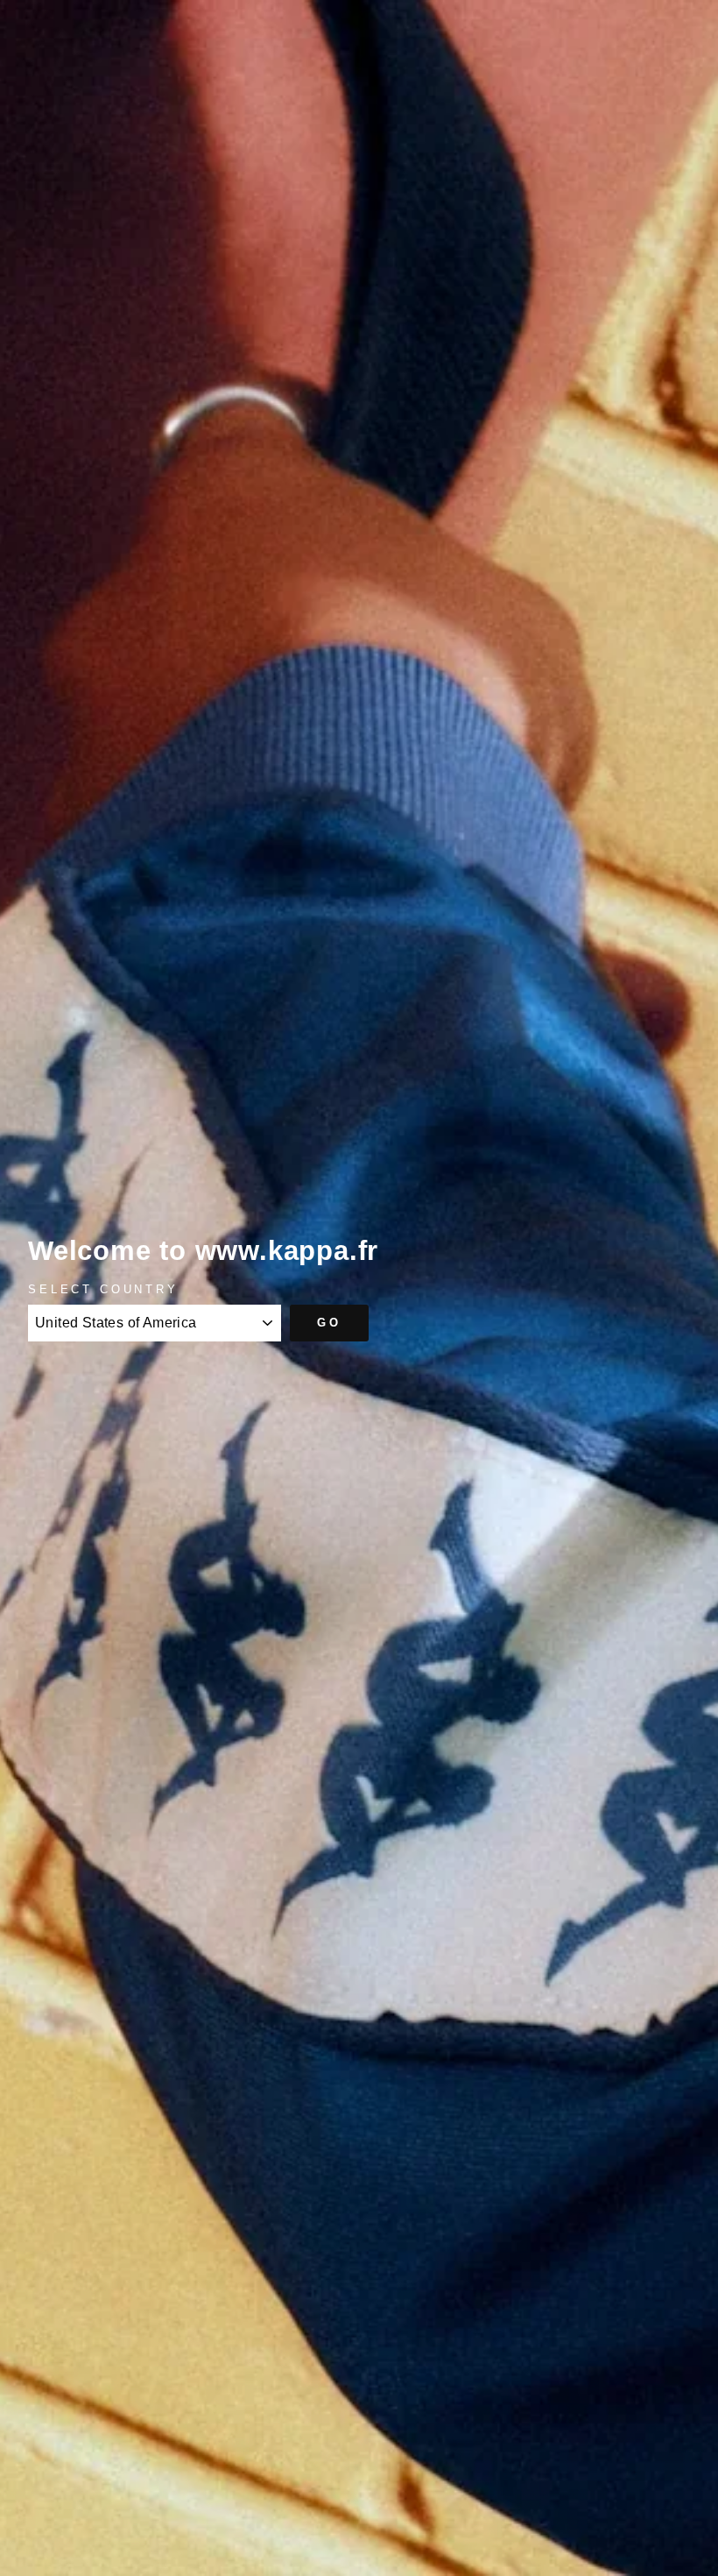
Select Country (103, 1289)
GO (329, 1323)
